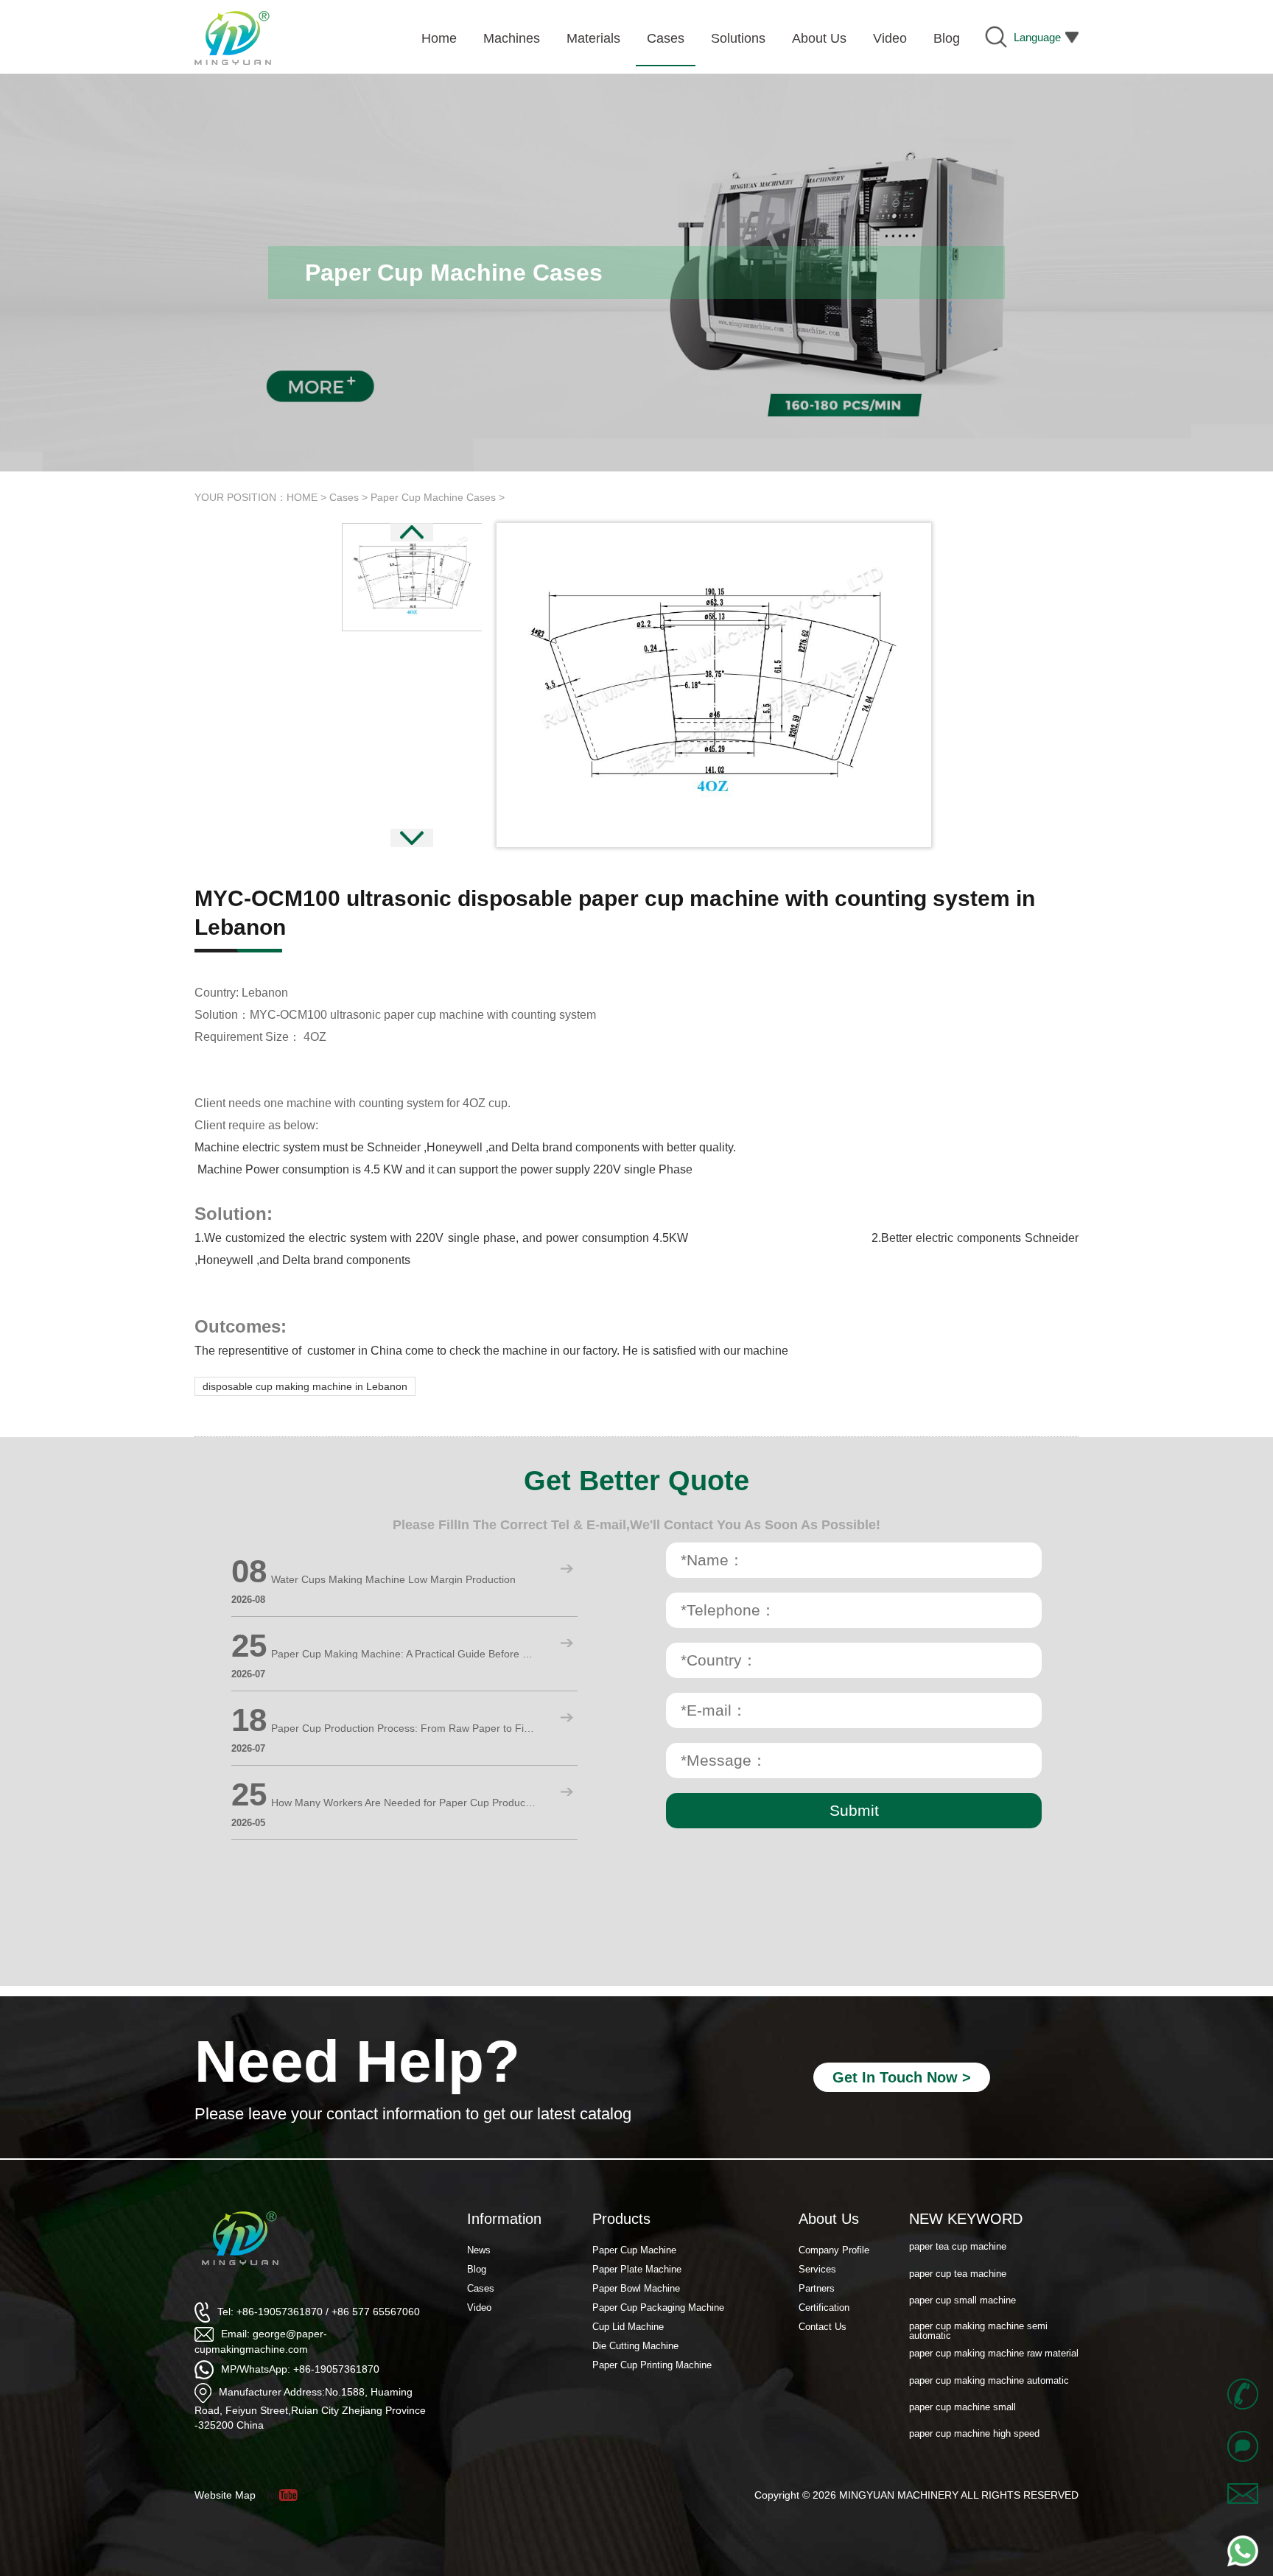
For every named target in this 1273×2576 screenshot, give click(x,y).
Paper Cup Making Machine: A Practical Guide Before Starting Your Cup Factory (404, 1654)
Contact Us (823, 2327)
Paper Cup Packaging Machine (658, 2307)
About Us (829, 2219)
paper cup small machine (962, 2276)
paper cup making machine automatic (989, 2356)
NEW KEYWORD (966, 2219)
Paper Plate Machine (637, 2269)
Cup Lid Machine (628, 2327)
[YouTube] (287, 2495)
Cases (344, 497)
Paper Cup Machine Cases (433, 497)
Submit (854, 1810)
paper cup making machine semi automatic (978, 2307)
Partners (817, 2288)
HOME (302, 497)
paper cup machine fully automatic (982, 2436)
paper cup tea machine (958, 2249)
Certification (824, 2307)
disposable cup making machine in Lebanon (305, 1386)
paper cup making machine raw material (994, 2330)
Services (817, 2269)
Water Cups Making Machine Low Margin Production (393, 1579)
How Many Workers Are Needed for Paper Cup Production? (404, 1803)
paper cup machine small (962, 2383)
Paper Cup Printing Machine (652, 2365)
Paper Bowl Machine (636, 2288)
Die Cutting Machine (635, 2346)
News (479, 2250)
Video (479, 2307)
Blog (477, 2269)
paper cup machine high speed (974, 2410)
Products (621, 2219)
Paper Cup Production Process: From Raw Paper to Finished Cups (404, 1728)
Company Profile (834, 2250)
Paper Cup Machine (634, 2250)
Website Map (225, 2495)
